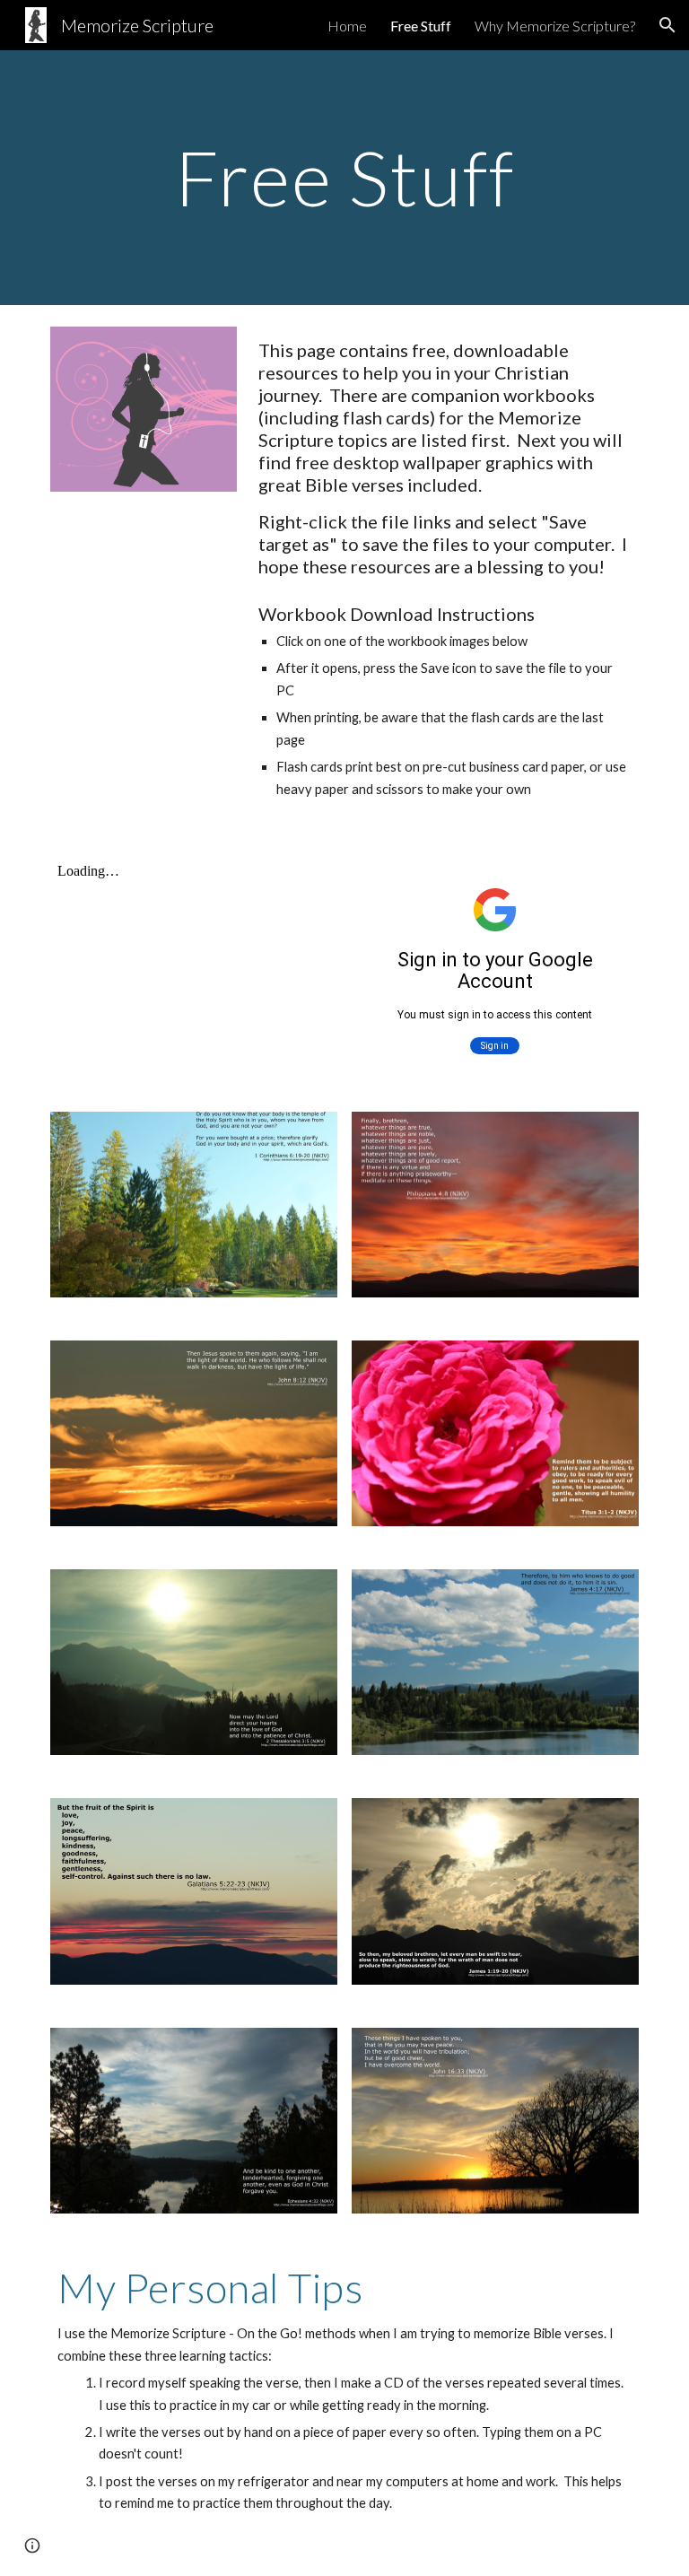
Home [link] (347, 26)
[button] (667, 25)
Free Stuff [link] (421, 26)
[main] (344, 177)
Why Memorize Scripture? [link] (555, 26)
